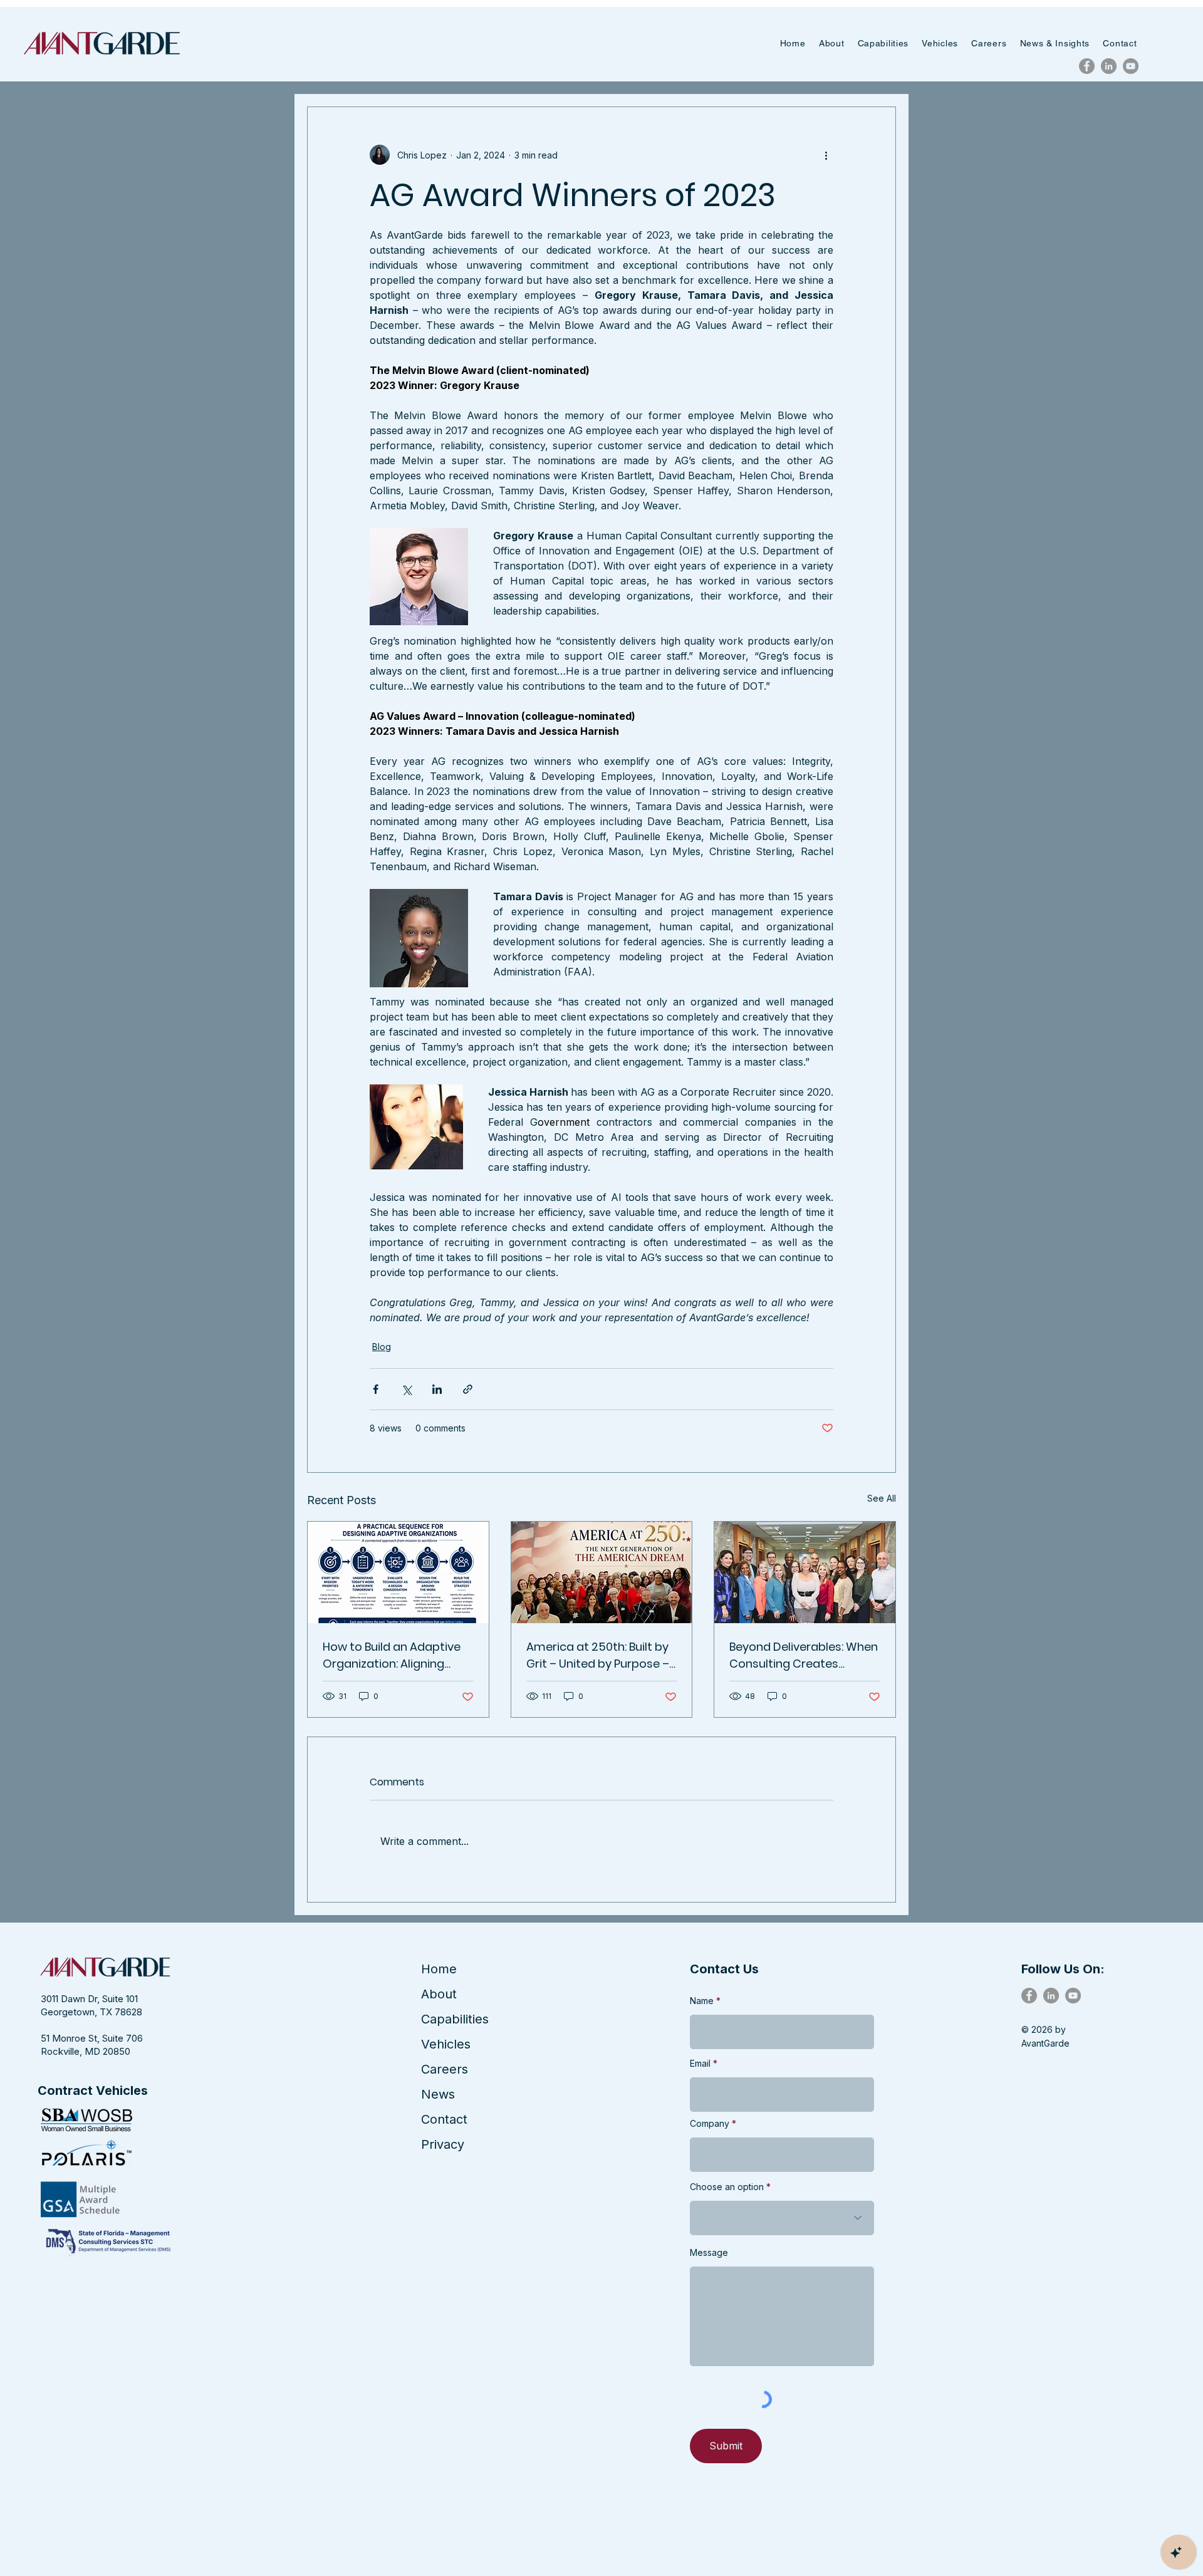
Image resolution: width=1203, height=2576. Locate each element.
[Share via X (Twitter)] (406, 1389)
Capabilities (455, 2019)
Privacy (443, 2144)
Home (439, 1969)
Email (700, 2064)
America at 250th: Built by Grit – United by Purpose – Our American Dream (598, 1655)
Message (709, 2253)
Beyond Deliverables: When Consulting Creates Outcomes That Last (804, 1655)
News (438, 2094)
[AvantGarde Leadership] (805, 1572)
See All (882, 1498)
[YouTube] (1131, 66)
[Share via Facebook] (376, 1389)
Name (702, 2001)
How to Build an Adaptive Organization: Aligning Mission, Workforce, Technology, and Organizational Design (392, 1655)
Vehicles (446, 2044)
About (439, 1994)
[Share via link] (468, 1389)
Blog (382, 1347)
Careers (445, 2069)
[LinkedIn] (1109, 66)
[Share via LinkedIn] (437, 1389)
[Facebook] (1087, 66)
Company (710, 2124)
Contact (444, 2119)
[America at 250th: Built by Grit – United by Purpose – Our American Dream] (602, 1572)
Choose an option (727, 2187)
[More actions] (826, 155)
